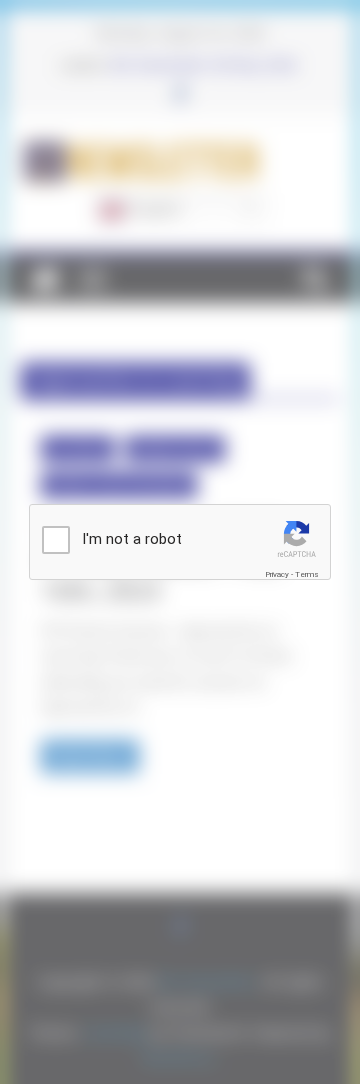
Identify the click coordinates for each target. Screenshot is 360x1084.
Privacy (277, 574)
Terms (307, 574)
